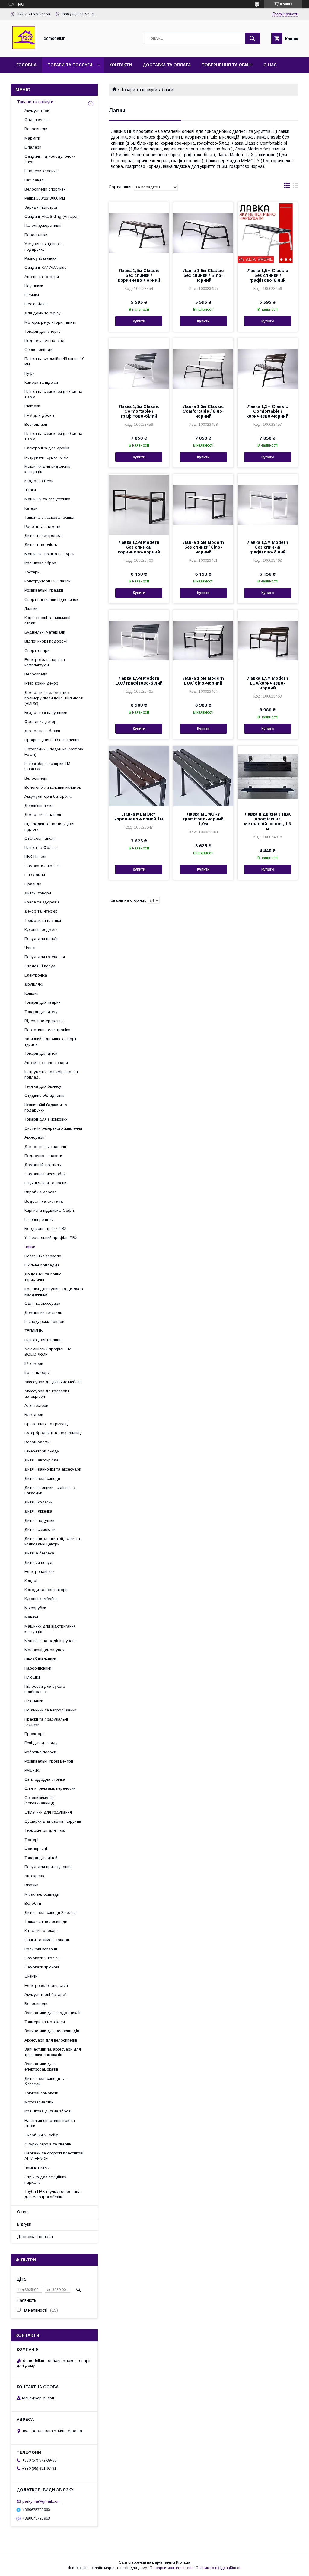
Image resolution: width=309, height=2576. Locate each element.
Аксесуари (34, 1137)
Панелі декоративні (43, 225)
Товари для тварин (43, 1002)
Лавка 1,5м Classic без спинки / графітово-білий (268, 275)
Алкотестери (36, 1405)
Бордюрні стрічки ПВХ (46, 1229)
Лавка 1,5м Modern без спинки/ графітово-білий (268, 547)
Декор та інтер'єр (41, 911)
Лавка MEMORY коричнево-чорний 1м (139, 816)
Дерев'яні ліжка (39, 805)
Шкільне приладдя (42, 1265)
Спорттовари (37, 651)
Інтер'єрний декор (41, 683)
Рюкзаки (32, 406)
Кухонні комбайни (41, 1599)
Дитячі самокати (40, 1530)
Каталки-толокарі (41, 1931)
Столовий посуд (40, 966)
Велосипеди (36, 129)
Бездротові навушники (46, 712)
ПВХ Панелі (35, 857)
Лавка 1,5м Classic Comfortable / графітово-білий (139, 411)
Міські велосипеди (42, 1894)
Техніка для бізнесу (43, 1086)
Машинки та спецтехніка (47, 499)
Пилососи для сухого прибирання (45, 1689)
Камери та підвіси (41, 382)
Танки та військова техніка (49, 517)
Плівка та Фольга (41, 847)
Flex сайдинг (36, 304)
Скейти (31, 1976)
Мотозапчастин (39, 2102)
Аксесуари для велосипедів (51, 2040)
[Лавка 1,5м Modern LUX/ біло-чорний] (203, 640)
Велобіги (33, 1903)
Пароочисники (38, 1668)
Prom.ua (183, 2562)
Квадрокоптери (39, 481)
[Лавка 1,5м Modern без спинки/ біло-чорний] (203, 504)
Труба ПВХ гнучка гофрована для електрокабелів (53, 2194)
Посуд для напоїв (41, 939)
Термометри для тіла (45, 1830)
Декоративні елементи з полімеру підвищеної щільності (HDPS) (54, 698)
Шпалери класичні (41, 171)
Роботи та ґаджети (42, 526)
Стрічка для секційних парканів (45, 2180)
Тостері (31, 1840)
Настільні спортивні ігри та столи (50, 2123)
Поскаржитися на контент (171, 2568)
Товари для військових (46, 1119)
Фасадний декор (40, 722)
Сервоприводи (38, 350)
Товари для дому (41, 1012)
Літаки (30, 490)
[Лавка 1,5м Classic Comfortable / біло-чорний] (203, 368)
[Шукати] (252, 38)
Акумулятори (37, 111)
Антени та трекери (42, 277)
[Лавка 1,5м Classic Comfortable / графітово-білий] (139, 368)
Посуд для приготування (48, 1867)
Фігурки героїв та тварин (48, 2144)
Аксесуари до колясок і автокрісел (47, 1394)
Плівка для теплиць (43, 1340)
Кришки (31, 993)
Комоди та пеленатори (46, 1590)
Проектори (35, 1734)
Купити (139, 321)
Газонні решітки (39, 1219)
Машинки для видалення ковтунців (48, 469)
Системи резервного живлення (53, 1128)
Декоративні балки (42, 731)
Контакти (121, 65)
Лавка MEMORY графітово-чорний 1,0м (203, 819)
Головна (26, 65)
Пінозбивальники (40, 1659)
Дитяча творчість (41, 545)
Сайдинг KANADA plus (45, 267)
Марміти (32, 138)
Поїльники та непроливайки (50, 1710)
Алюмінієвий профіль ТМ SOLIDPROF (48, 1352)
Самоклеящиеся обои (45, 1174)
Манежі (31, 1617)
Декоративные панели (45, 1147)
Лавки (30, 1247)
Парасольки (36, 235)
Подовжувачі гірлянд (45, 340)
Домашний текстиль (43, 1312)
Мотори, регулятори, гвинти (50, 322)
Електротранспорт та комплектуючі (45, 662)
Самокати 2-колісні (43, 1958)
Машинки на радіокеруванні (51, 1641)
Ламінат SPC (37, 2168)
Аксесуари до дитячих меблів (53, 1382)
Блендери (34, 1415)
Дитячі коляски (38, 1502)
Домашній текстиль (43, 1165)
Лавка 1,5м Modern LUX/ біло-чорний (203, 681)
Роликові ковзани (41, 1949)
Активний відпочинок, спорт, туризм (51, 1042)
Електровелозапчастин (46, 1986)
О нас (270, 65)
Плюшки (32, 1677)
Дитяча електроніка (43, 536)
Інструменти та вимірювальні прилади (52, 1075)
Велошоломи (37, 1442)
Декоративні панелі (43, 815)
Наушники (34, 286)
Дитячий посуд (38, 1562)
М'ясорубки (35, 1608)
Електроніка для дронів (47, 448)
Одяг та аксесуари (42, 1303)
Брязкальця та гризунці (47, 1424)
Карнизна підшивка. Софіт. (50, 1210)
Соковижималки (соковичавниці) (40, 1800)
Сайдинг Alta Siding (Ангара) (52, 216)
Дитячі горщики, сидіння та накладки (50, 1490)
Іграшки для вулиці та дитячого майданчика (54, 1292)
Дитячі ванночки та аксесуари (53, 1469)
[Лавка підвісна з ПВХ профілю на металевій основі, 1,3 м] (268, 776)
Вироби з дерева (41, 1192)
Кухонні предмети (41, 930)
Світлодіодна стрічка (45, 1779)
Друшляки (34, 984)
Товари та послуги (70, 65)
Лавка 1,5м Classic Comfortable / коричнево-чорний (268, 411)
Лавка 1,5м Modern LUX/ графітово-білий (139, 681)
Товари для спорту (43, 331)
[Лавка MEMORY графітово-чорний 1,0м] (203, 776)
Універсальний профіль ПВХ (51, 1238)
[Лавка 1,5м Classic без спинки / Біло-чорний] (203, 233)
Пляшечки (34, 1701)
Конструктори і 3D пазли (48, 581)
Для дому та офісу (43, 313)
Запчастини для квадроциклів (53, 2013)
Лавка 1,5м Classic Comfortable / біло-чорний (203, 411)
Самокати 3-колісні (43, 866)
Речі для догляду (41, 1743)
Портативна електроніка (47, 1030)
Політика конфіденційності (218, 2568)
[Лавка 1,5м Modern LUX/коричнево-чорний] (268, 640)
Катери (31, 508)
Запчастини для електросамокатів (41, 2066)
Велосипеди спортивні (46, 189)
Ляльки (31, 609)
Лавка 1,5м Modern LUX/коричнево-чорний (268, 683)
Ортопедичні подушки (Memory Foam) (54, 752)
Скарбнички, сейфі (42, 2135)
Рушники (33, 1770)
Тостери (32, 572)
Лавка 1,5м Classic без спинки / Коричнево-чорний (139, 275)
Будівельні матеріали (45, 632)
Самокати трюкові (42, 1967)
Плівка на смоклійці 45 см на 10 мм (54, 361)
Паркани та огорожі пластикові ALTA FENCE (54, 2156)
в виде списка (295, 187)
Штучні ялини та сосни (45, 1183)
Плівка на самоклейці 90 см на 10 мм (53, 436)
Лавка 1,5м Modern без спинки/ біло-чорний (203, 547)
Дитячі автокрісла (41, 1460)
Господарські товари (44, 1322)
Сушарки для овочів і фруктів (53, 1821)
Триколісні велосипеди (46, 1922)
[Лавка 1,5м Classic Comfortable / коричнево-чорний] (268, 368)
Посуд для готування (45, 957)
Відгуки (24, 2224)
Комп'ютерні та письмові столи (47, 620)
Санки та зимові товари (47, 1940)
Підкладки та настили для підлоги (49, 827)
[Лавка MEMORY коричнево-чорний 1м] (139, 776)
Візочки (31, 1885)
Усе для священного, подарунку (44, 247)
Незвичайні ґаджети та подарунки (46, 1107)
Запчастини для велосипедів (52, 2031)
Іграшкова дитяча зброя (48, 2111)
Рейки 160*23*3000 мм (45, 198)
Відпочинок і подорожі (46, 641)
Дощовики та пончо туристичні (43, 1277)
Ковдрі (31, 1581)
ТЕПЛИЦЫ (34, 1331)
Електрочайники (40, 1572)
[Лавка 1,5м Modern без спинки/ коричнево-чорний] (139, 504)
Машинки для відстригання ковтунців (50, 1629)
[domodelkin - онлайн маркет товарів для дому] (24, 49)
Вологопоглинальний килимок (53, 787)
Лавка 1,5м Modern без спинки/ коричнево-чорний (139, 547)
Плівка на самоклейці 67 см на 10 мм (53, 394)
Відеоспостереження (44, 1021)
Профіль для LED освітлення (52, 740)
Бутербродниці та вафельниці (53, 1433)
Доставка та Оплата (167, 65)
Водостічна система (44, 1201)
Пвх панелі (35, 180)
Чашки (30, 948)
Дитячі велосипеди (42, 1479)
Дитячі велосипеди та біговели (45, 2081)
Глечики (32, 295)
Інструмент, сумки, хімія (46, 457)
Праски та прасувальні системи (46, 1722)
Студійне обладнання (45, 1095)
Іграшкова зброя (40, 563)
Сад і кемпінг (37, 120)
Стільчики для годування (48, 1812)
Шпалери (33, 147)
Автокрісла (35, 1876)
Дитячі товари (38, 893)
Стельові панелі (40, 838)
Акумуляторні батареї (45, 1995)
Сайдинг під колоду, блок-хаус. (50, 159)
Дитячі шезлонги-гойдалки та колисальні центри (52, 1541)
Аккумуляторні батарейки (49, 796)
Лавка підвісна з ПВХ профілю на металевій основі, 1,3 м (268, 821)
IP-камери (34, 1363)
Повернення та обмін (227, 65)
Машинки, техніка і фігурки (49, 554)
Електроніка (36, 975)
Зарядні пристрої (41, 207)
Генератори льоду (42, 1451)
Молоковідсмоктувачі (45, 1650)
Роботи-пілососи (40, 1752)
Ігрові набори (37, 1373)
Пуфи (30, 373)
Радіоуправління (40, 258)
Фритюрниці (36, 1849)
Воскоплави (36, 424)
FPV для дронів (40, 415)
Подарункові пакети (43, 1156)
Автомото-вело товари (46, 1063)
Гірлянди (33, 884)
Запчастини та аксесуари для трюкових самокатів (53, 2052)
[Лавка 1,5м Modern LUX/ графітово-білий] (139, 640)
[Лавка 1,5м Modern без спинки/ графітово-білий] (268, 504)
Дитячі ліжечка (38, 1511)
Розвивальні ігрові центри (49, 1761)
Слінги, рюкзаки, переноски (50, 1788)
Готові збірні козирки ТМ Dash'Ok (47, 766)
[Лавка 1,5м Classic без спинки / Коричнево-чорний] (139, 233)
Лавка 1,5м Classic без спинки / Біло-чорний (203, 275)
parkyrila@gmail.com (41, 2501)
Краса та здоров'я (42, 902)
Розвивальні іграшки (44, 590)
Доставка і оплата (35, 2237)
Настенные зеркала (43, 1256)
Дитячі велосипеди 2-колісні (51, 1912)
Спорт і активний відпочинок (51, 600)
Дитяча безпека (39, 1553)
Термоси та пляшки (43, 921)
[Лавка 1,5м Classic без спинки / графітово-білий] (268, 233)
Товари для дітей (41, 1053)
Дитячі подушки (39, 1521)
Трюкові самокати (41, 2093)
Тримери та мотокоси (45, 2022)
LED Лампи (35, 875)
